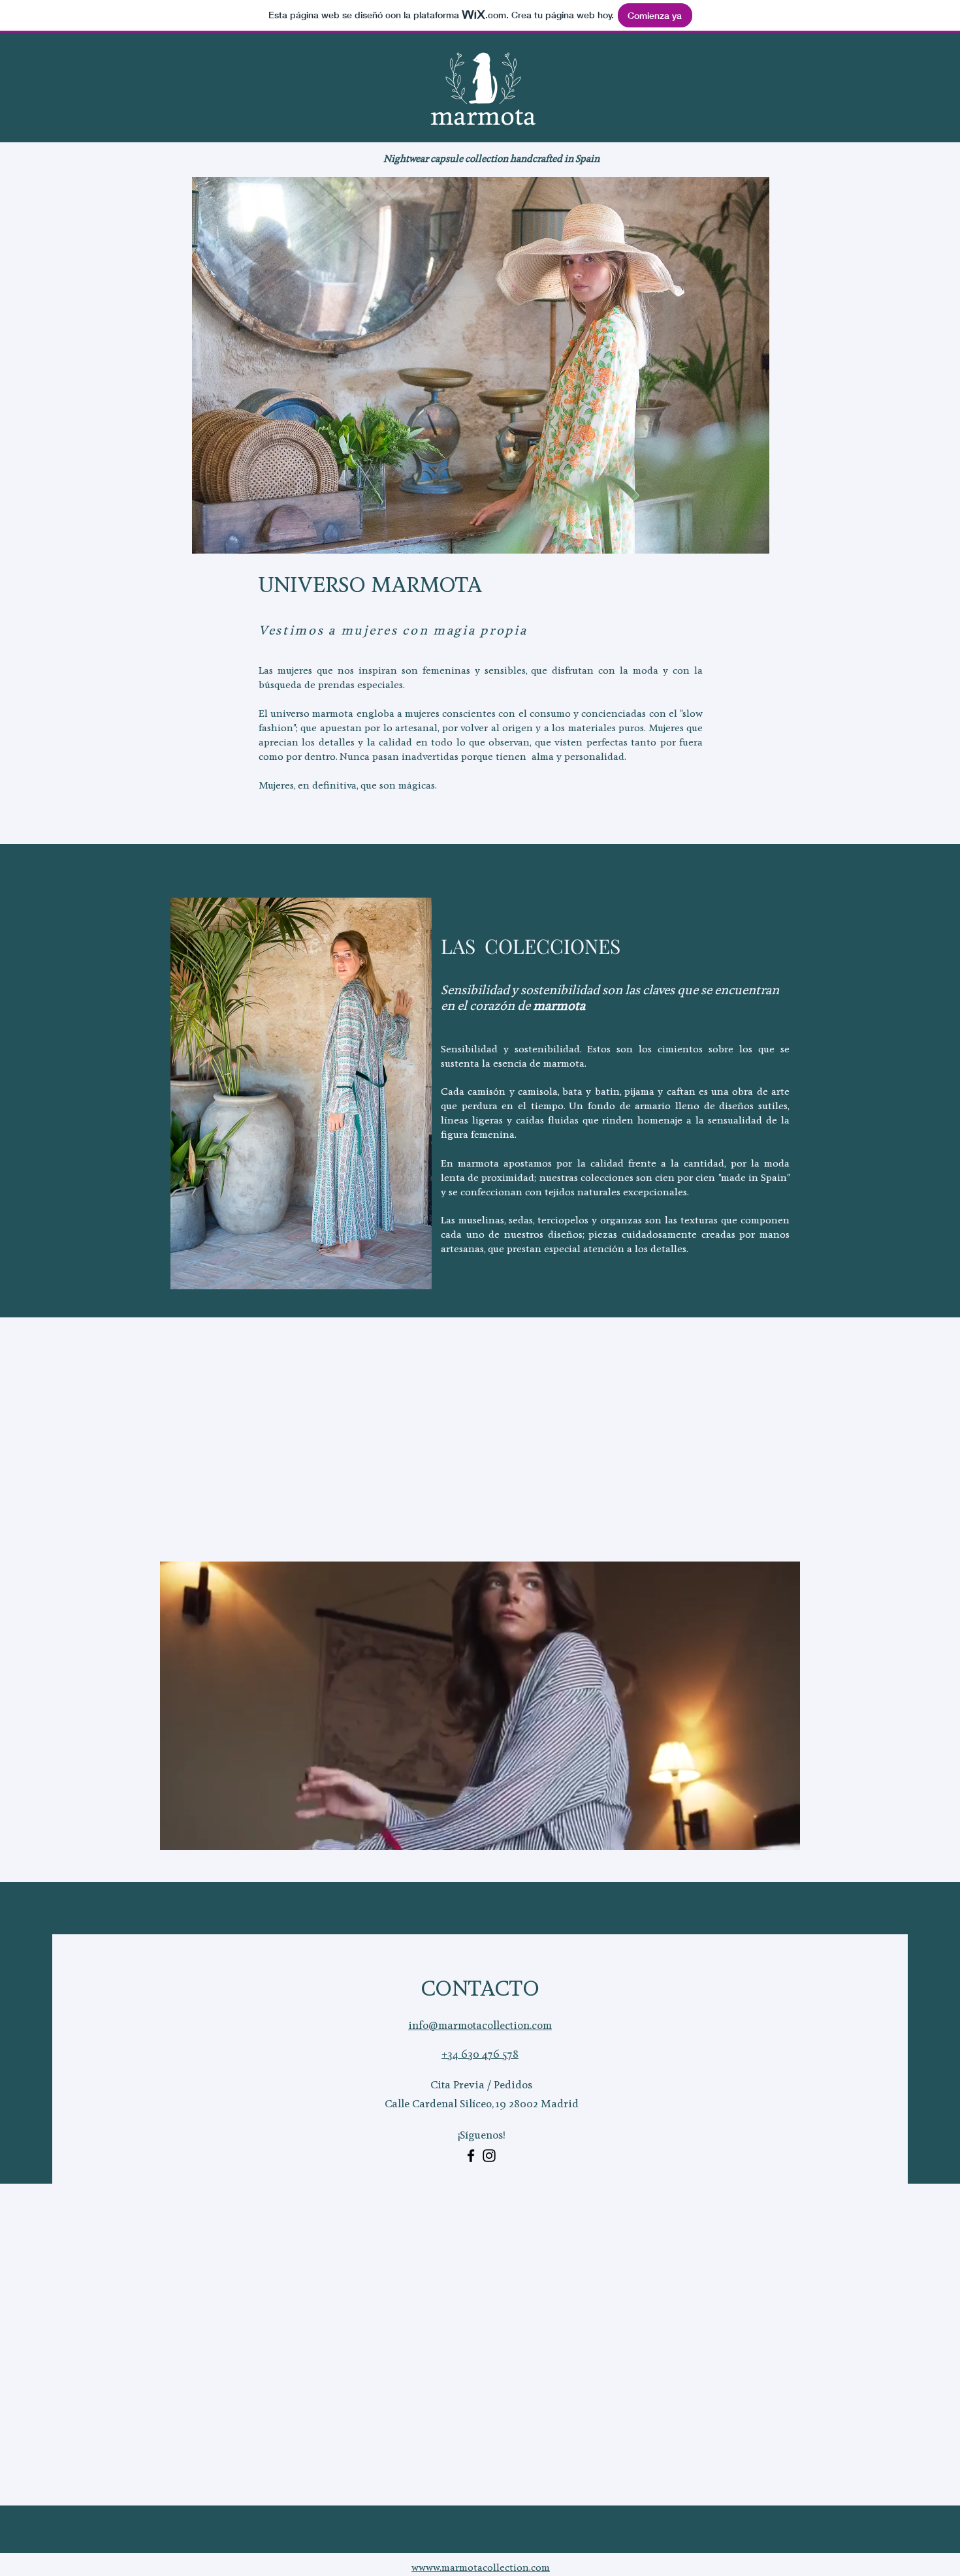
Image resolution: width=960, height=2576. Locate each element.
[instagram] (489, 2156)
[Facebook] (471, 2156)
